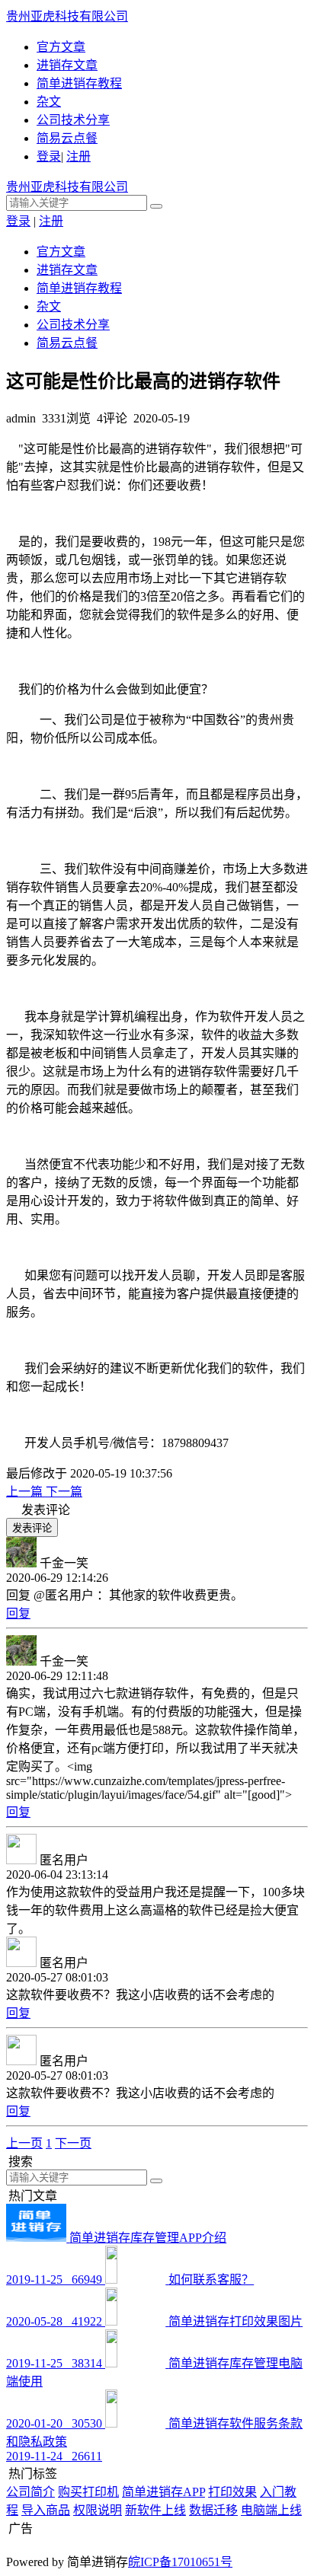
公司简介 (30, 2492)
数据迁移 (213, 2510)
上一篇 (26, 1492)
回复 (18, 1613)
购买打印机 (88, 2492)
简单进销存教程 (79, 83)
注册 (78, 156)
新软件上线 (155, 2510)
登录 (49, 156)
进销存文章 (67, 65)
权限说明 (98, 2510)
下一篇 (64, 1492)
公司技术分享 (73, 120)
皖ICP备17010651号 (180, 2562)
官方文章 (61, 47)
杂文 (49, 102)
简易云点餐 (67, 138)
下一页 (73, 2143)
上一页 (24, 2143)
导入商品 (46, 2510)
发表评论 (32, 1528)
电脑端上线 (271, 2510)
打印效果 (232, 2492)
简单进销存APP (163, 2492)
